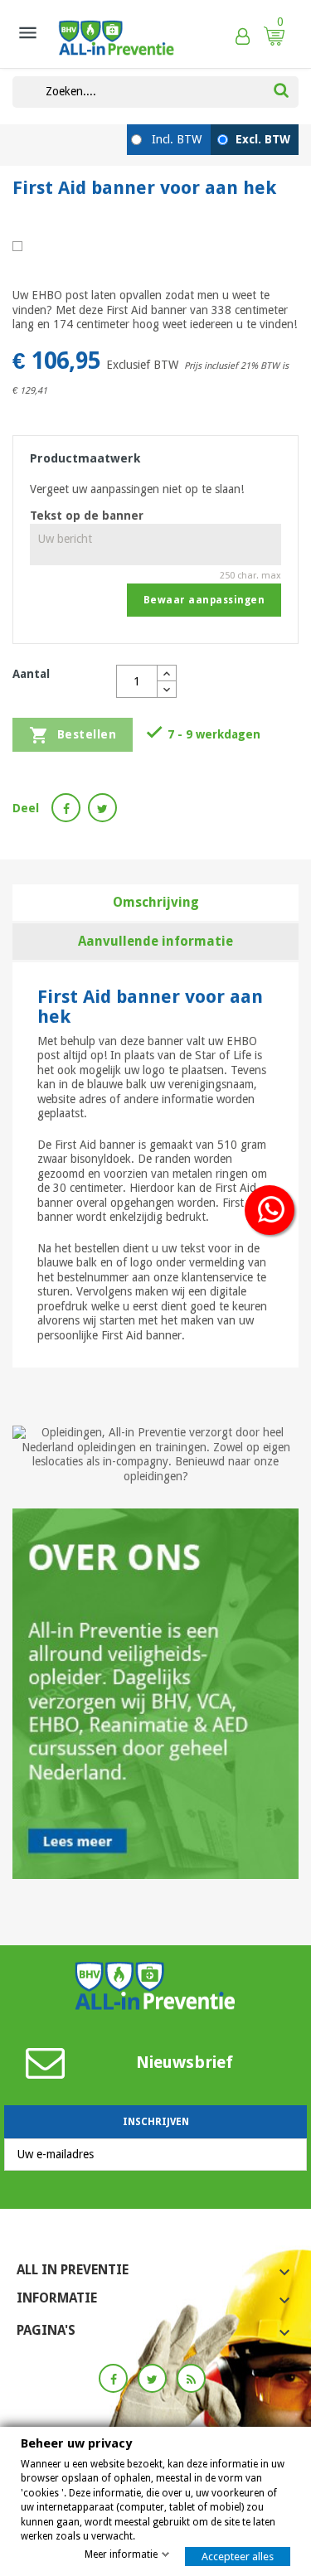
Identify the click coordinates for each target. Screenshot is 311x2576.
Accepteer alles (238, 2557)
